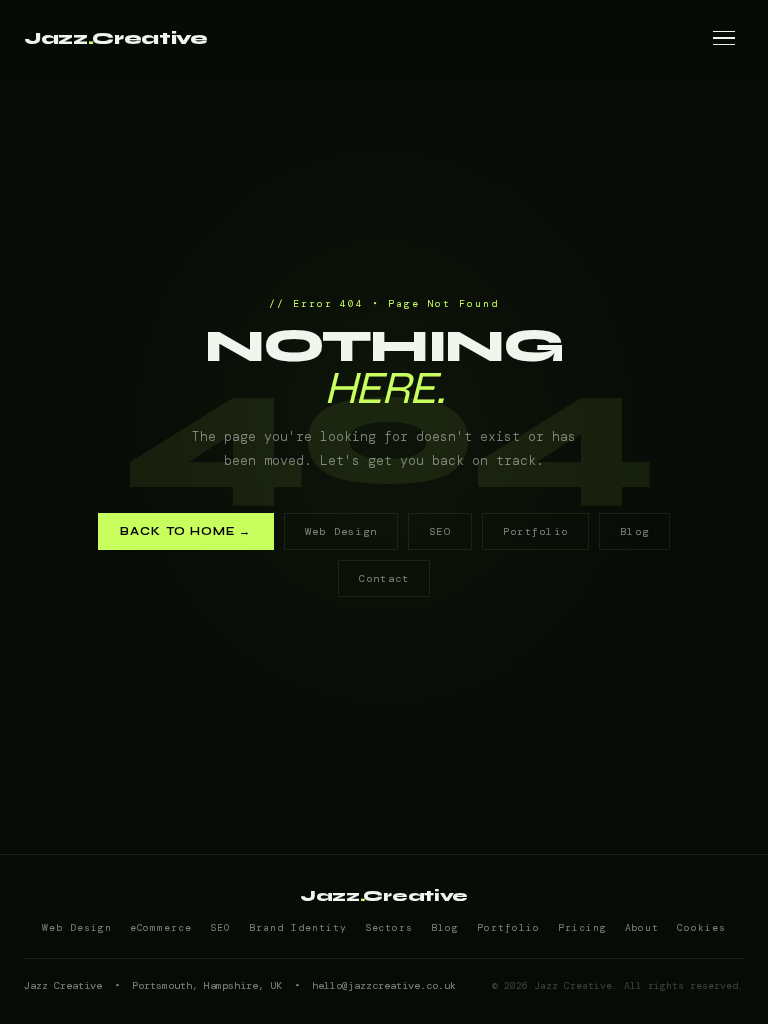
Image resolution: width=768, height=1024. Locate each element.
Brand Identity (297, 927)
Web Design (341, 531)
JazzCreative (116, 38)
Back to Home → (186, 531)
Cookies (701, 927)
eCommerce (161, 927)
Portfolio (535, 531)
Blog (634, 531)
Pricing (582, 927)
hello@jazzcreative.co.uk (384, 985)
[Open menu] (724, 38)
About (642, 927)
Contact (384, 578)
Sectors (389, 927)
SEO (440, 531)
